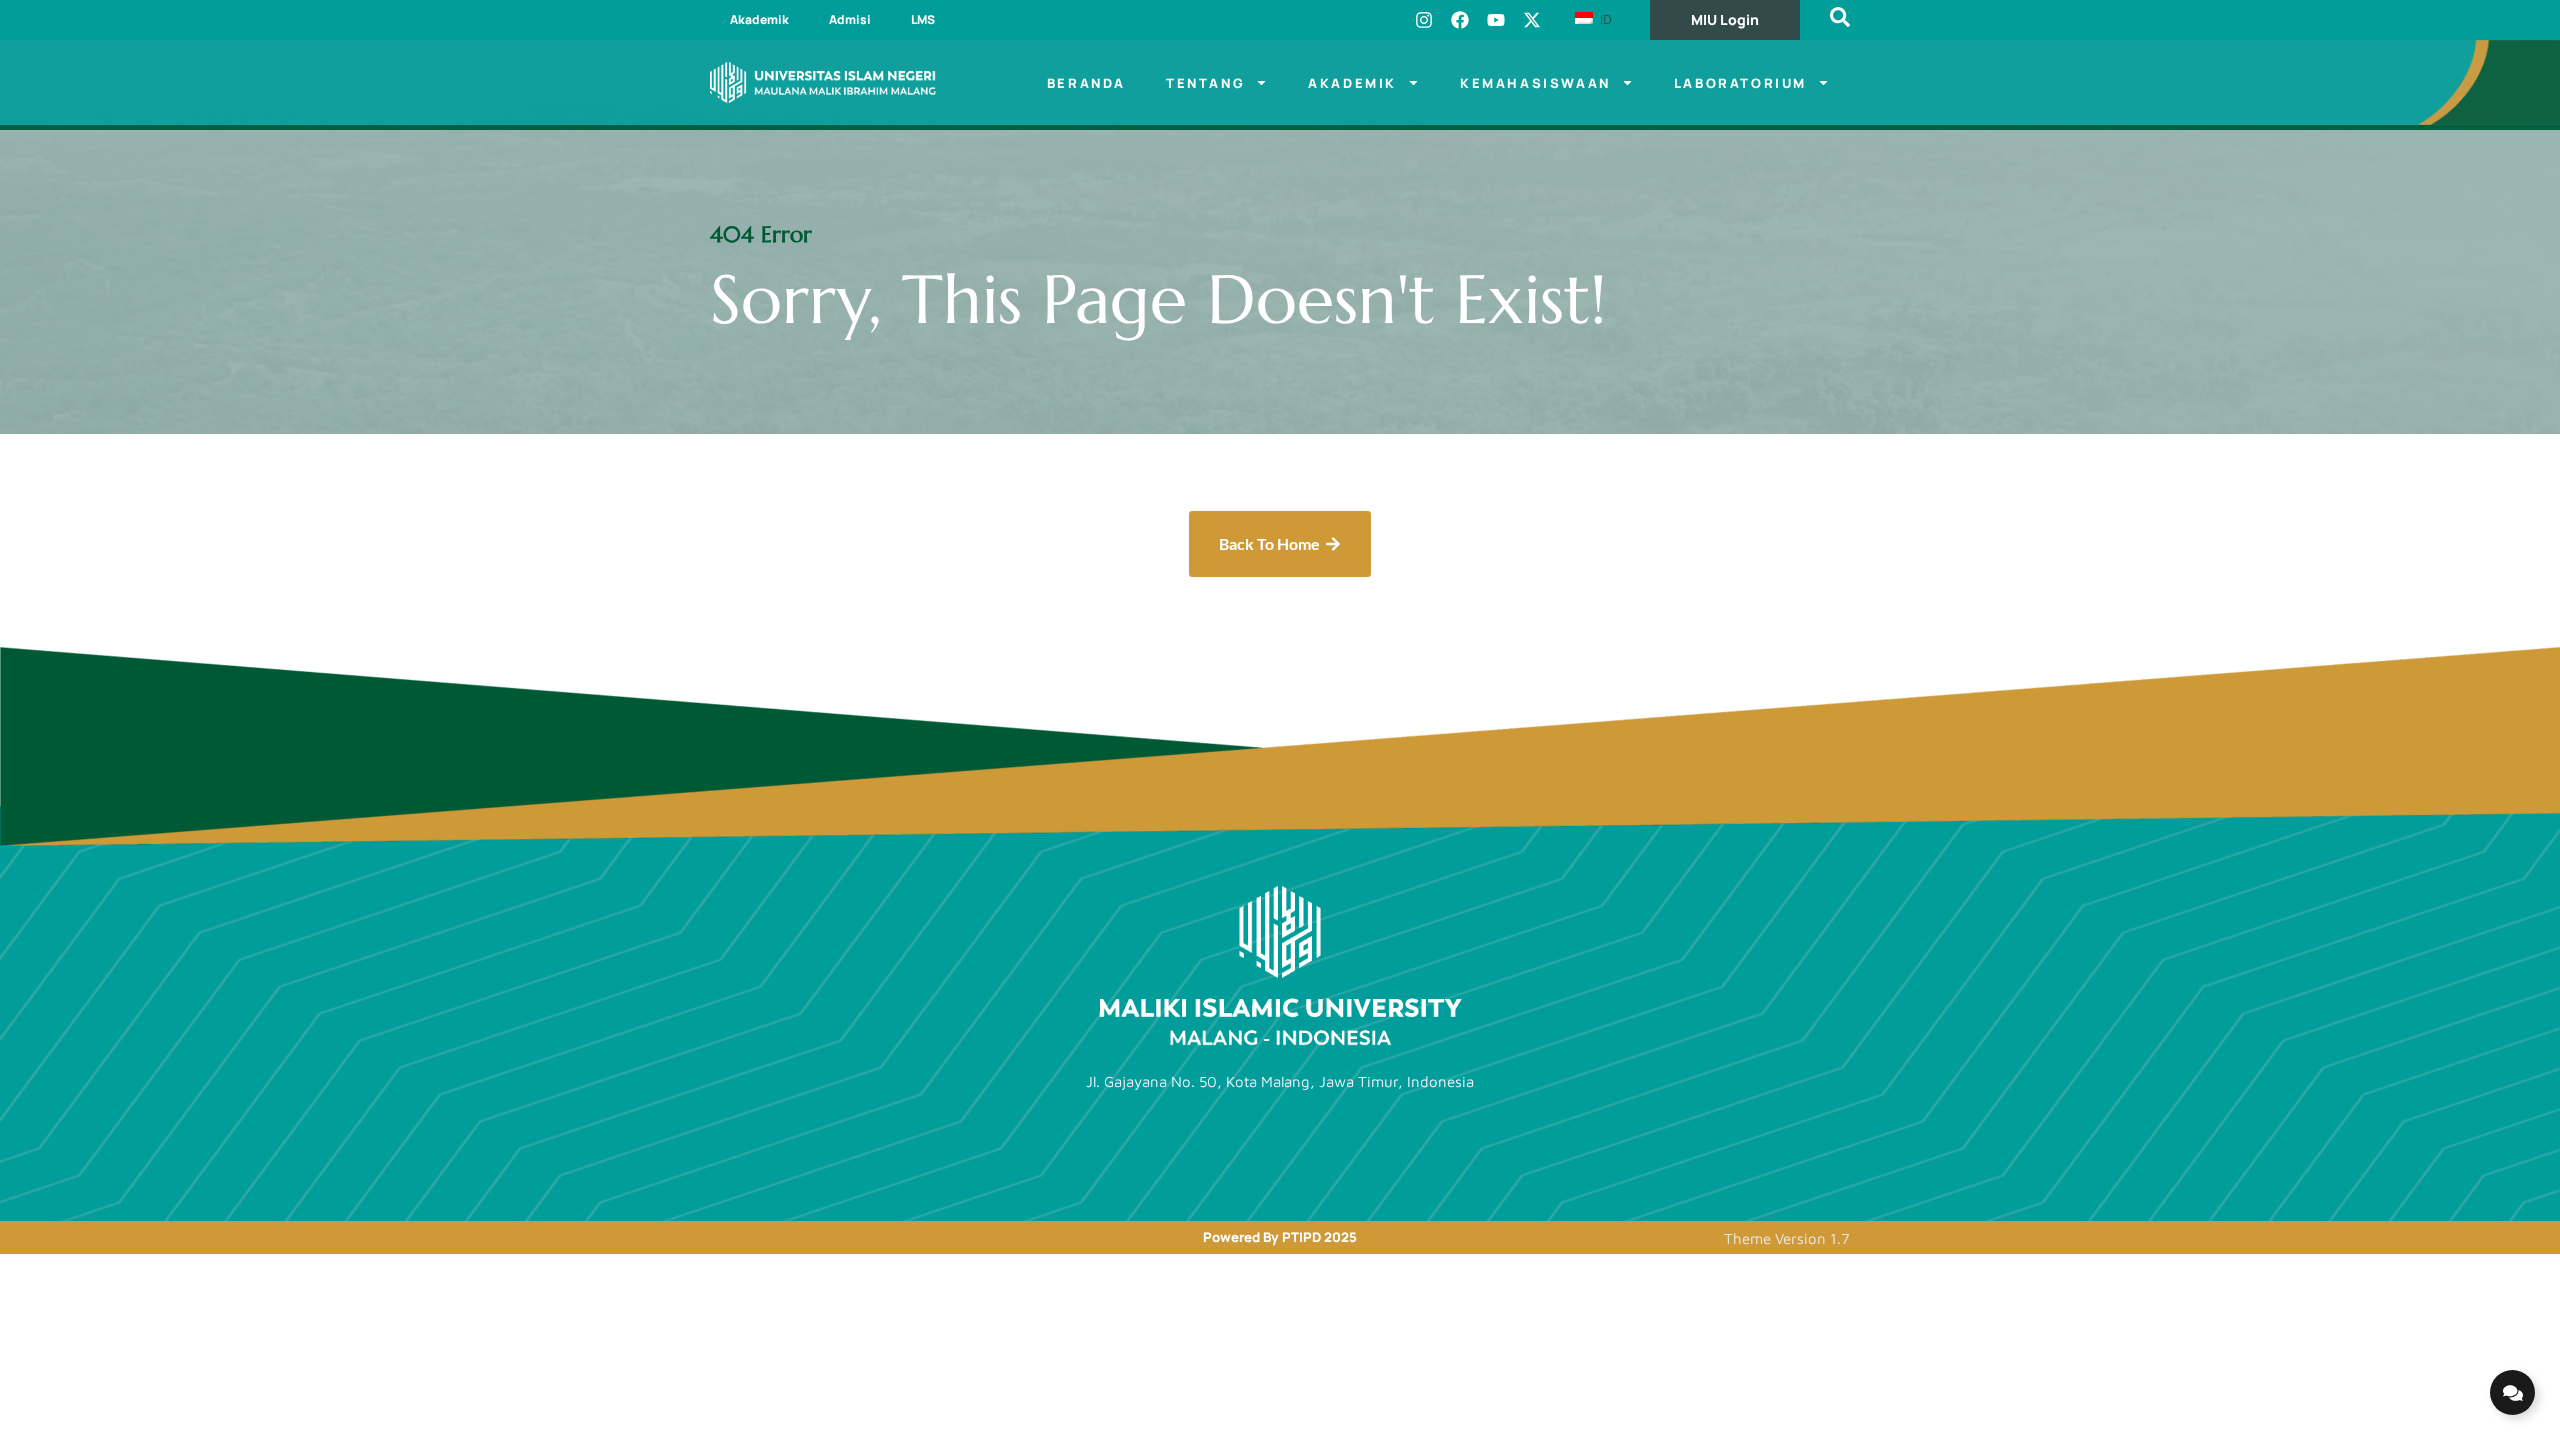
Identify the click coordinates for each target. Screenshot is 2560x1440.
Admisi (850, 19)
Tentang (1205, 83)
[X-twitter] (1532, 20)
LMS (923, 19)
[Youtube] (1496, 20)
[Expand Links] (2512, 1392)
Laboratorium (1740, 83)
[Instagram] (1424, 20)
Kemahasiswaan (1535, 83)
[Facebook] (1460, 20)
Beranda (1086, 83)
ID (1604, 19)
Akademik (759, 19)
